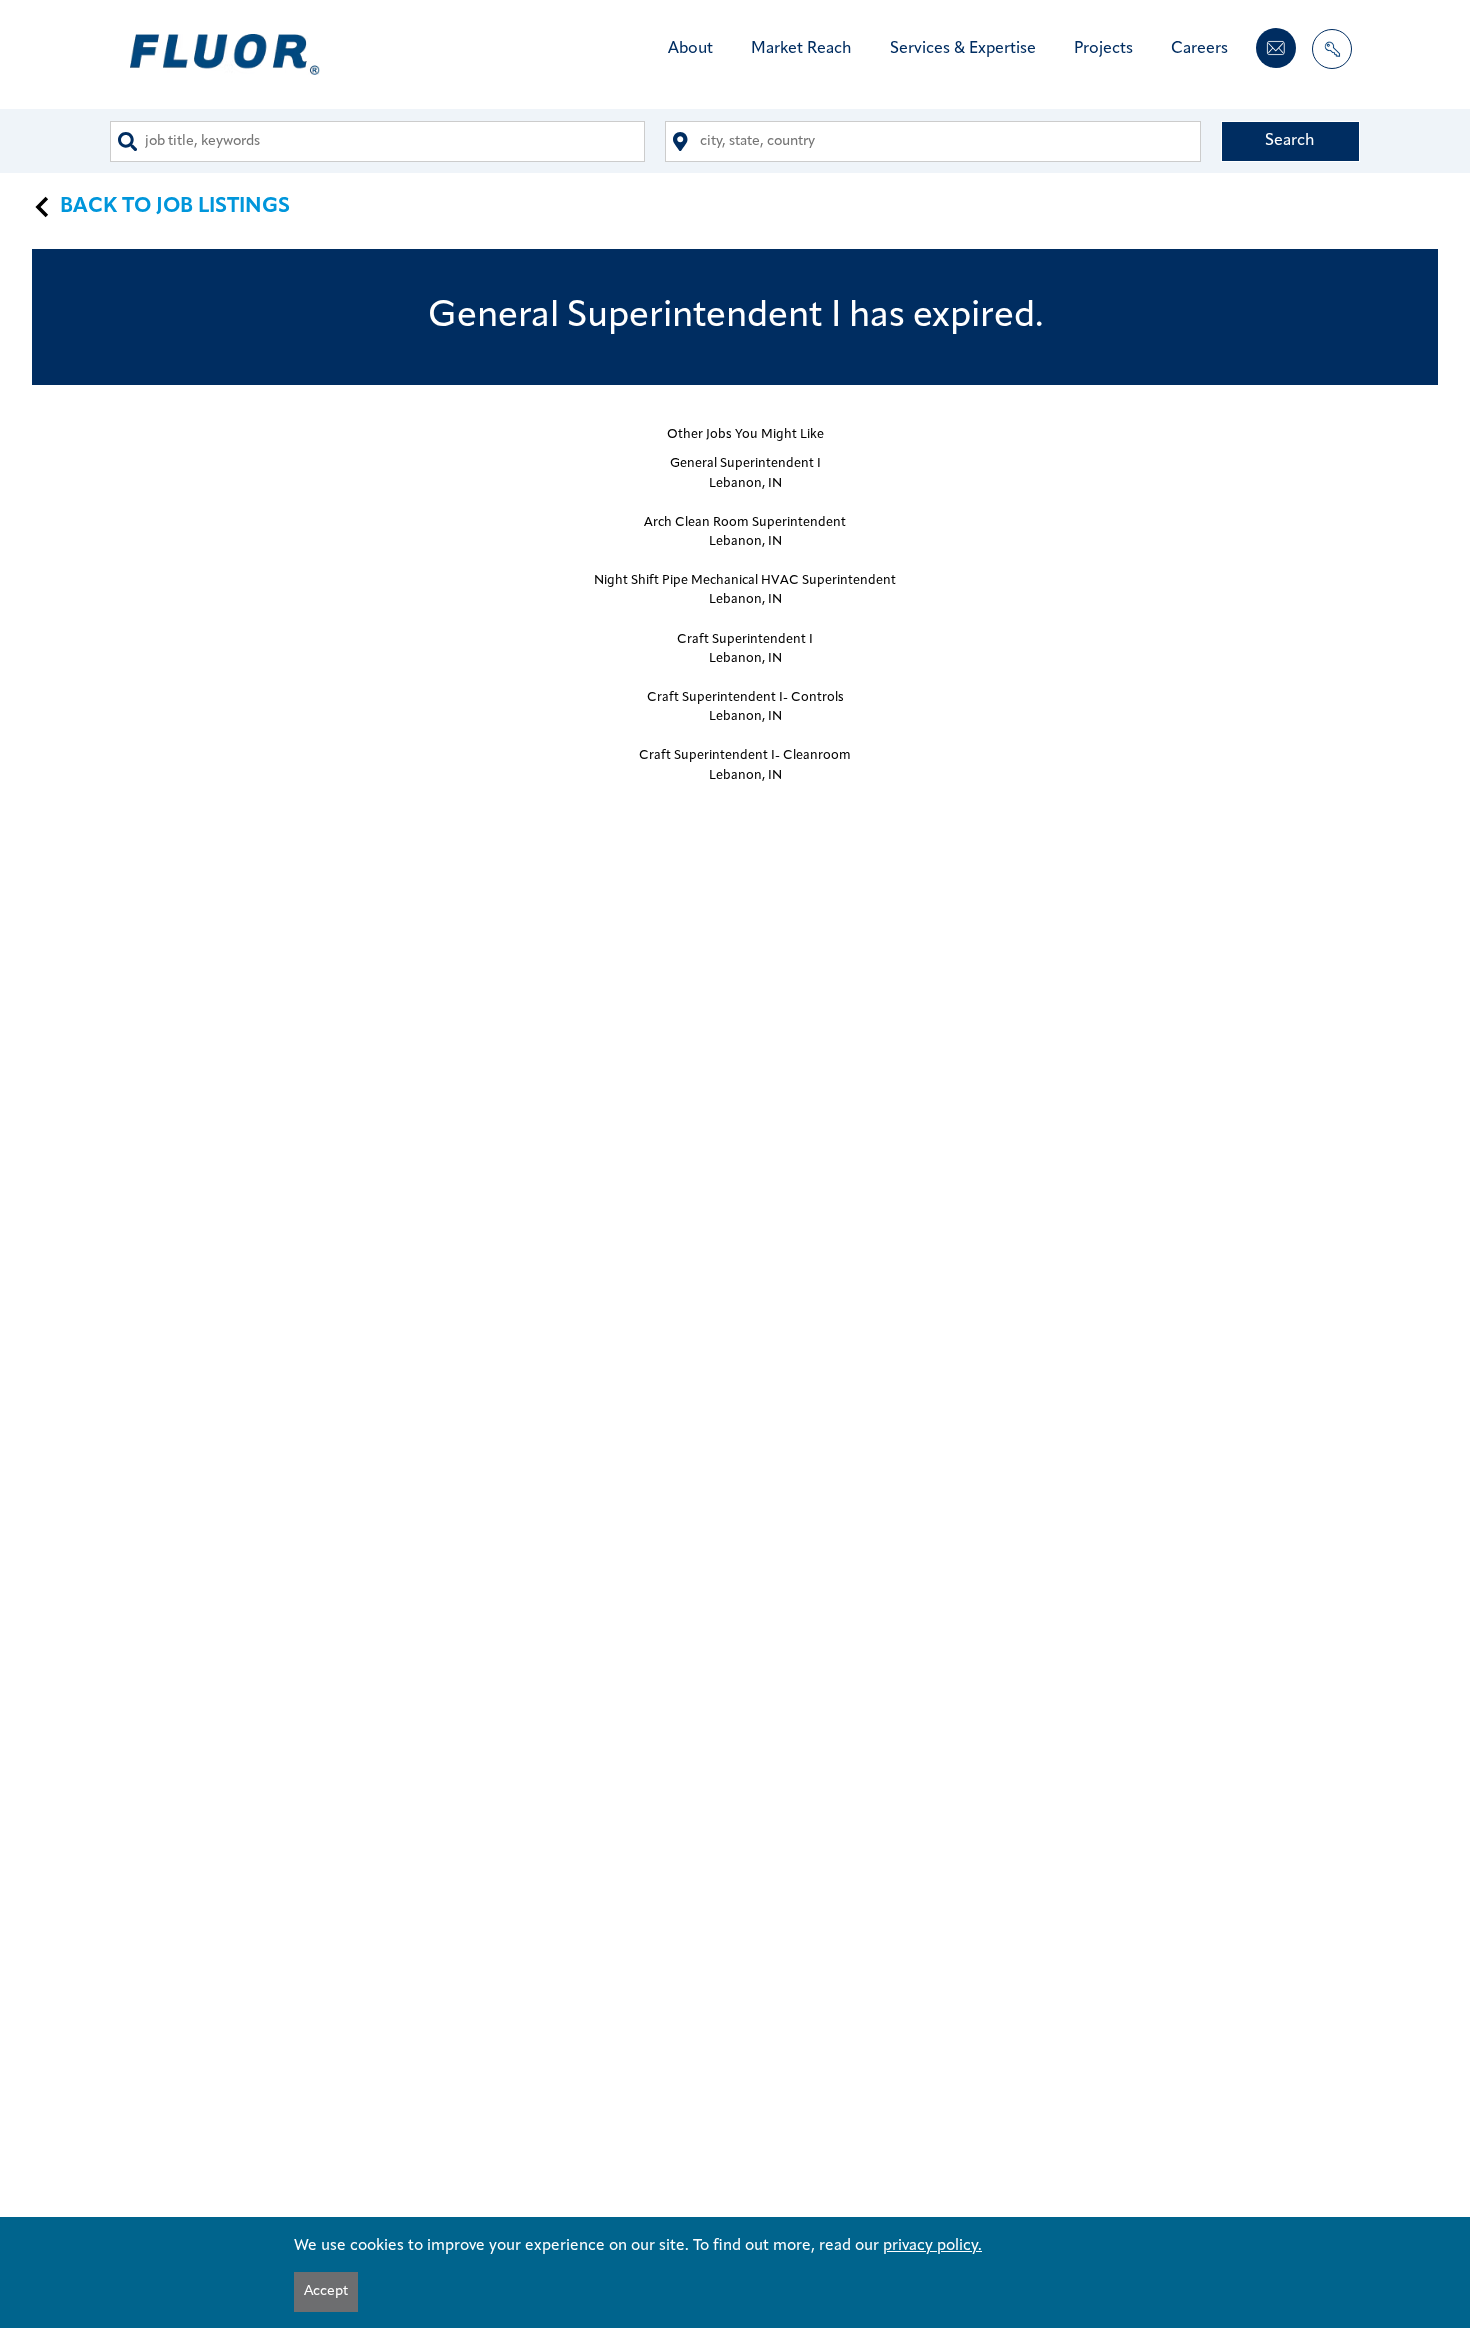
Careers (1199, 49)
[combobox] (377, 141)
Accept (326, 2291)
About (690, 49)
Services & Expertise (963, 49)
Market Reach (801, 49)
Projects (1103, 49)
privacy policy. (932, 2246)
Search (1290, 141)
